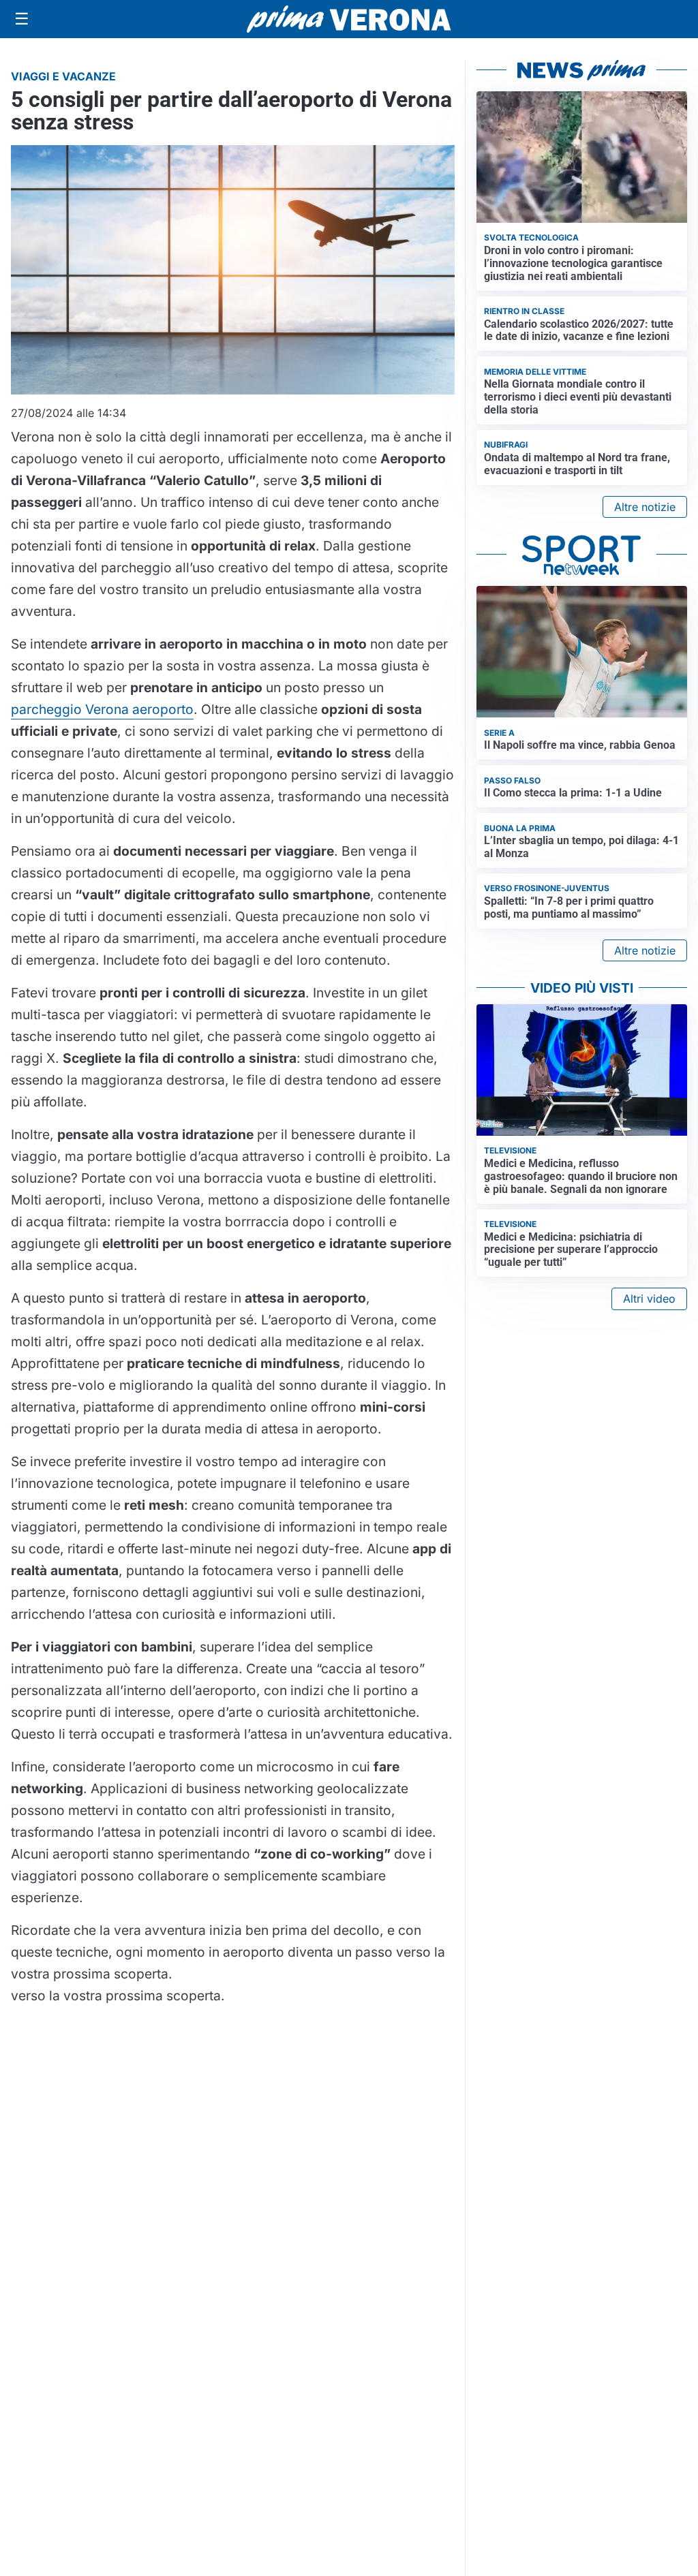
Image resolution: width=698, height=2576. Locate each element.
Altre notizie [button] (645, 507)
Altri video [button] (649, 1299)
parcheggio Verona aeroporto (102, 709)
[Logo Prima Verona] (349, 19)
